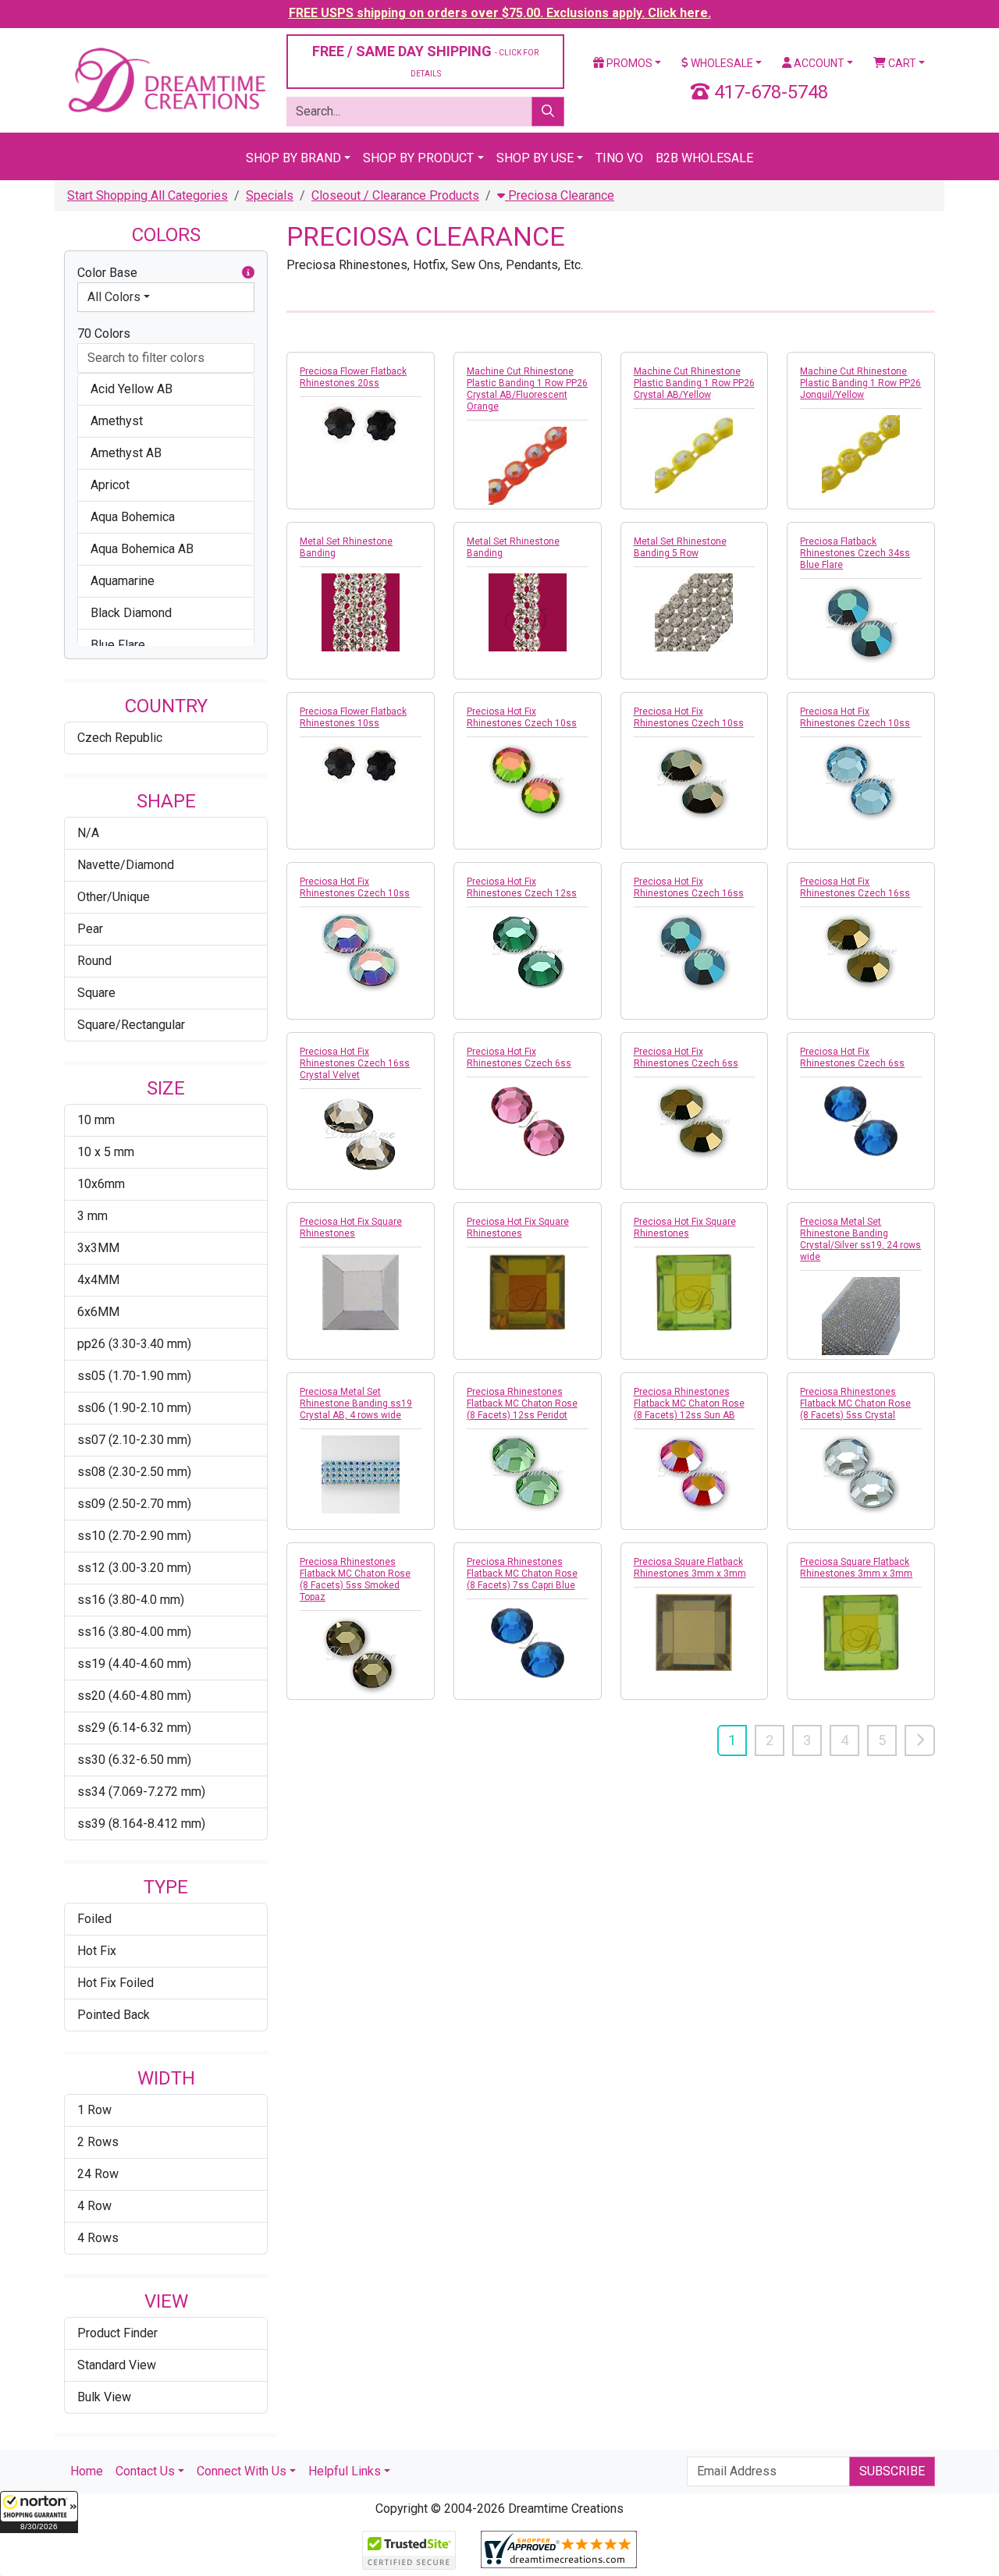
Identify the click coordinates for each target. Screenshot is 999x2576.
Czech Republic (120, 738)
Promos (628, 63)
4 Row (94, 2206)
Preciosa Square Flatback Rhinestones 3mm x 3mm (690, 1568)
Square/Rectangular (131, 1025)
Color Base (107, 273)
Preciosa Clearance (560, 195)
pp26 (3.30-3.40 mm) (134, 1344)
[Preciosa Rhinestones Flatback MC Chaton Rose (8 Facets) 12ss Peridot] (528, 1474)
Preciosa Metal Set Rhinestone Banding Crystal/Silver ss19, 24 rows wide (860, 1239)
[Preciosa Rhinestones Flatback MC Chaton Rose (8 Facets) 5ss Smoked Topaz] (361, 1656)
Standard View (117, 2365)
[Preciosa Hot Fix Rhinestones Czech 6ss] (528, 1121)
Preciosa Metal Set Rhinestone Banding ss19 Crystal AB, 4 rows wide (356, 1403)
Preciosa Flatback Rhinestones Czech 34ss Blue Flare (855, 553)
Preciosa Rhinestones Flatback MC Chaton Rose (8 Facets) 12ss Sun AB (689, 1403)
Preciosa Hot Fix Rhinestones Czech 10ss (522, 717)
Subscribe (892, 2471)
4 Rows (98, 2238)
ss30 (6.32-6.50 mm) (134, 1760)
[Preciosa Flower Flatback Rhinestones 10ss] (361, 765)
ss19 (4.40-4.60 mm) (134, 1664)
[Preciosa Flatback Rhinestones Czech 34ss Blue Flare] (861, 624)
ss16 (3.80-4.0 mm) (131, 1600)
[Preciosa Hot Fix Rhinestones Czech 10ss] (528, 782)
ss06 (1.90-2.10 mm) (134, 1408)
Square (96, 993)
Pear (90, 929)
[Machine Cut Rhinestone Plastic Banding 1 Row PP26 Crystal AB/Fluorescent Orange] (528, 466)
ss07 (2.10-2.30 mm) (134, 1440)
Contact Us (145, 2471)
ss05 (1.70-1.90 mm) (134, 1376)
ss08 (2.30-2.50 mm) (134, 1472)
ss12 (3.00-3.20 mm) (134, 1568)
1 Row (94, 2110)
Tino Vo (619, 158)
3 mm (92, 1216)
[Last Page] (920, 1740)
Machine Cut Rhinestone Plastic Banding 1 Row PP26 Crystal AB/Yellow (694, 383)
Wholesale (721, 63)
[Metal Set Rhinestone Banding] (361, 612)
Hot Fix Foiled (116, 1983)
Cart (901, 63)
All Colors (114, 297)
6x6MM (98, 1312)
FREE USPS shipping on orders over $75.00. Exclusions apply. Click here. (500, 13)
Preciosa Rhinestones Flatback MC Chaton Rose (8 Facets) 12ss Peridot (522, 1403)
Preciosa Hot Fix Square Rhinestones (351, 1228)
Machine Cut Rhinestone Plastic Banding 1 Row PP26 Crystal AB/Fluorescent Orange (527, 389)
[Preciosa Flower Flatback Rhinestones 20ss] (361, 425)
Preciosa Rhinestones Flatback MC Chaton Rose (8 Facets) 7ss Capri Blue (522, 1574)
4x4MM (98, 1280)
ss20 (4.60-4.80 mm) (134, 1696)
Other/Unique (114, 897)
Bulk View (104, 2397)
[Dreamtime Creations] (166, 79)
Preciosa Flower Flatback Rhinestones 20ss (353, 377)
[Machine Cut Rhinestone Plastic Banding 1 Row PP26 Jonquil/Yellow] (861, 454)
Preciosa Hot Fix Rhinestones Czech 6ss (519, 1057)
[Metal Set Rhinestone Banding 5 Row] (695, 612)
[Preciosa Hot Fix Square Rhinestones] (361, 1293)
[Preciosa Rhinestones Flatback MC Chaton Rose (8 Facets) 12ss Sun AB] (695, 1474)
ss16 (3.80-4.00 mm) (134, 1632)
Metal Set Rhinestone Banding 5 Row (680, 547)
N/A (88, 833)
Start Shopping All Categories (148, 195)
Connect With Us (242, 2471)
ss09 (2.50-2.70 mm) (134, 1504)
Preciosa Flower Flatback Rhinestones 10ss (353, 717)
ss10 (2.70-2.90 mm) (134, 1536)
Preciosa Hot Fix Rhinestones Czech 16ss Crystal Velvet (355, 1063)
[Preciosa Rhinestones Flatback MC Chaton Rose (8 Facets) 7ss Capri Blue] (528, 1643)
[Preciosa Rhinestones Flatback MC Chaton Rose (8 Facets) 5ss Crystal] (861, 1474)
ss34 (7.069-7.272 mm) (141, 1792)
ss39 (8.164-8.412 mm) (141, 1824)
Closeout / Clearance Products (395, 195)
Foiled (94, 1919)
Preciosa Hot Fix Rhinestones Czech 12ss (522, 887)
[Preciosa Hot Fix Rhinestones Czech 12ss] (528, 953)
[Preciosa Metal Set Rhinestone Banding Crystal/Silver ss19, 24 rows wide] (861, 1316)
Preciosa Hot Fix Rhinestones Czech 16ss (689, 887)
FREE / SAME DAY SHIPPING (425, 60)
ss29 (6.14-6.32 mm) (134, 1728)
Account (818, 63)
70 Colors (104, 334)
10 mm (96, 1120)
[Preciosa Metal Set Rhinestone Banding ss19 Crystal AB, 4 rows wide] (361, 1474)
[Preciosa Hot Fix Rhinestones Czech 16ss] (695, 953)
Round (94, 961)
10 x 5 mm (106, 1152)
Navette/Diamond (126, 865)
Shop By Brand (293, 158)
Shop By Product (418, 158)
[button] (39, 2512)
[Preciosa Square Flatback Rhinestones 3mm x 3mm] (695, 1633)
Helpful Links (345, 2471)
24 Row (98, 2174)
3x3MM (98, 1248)
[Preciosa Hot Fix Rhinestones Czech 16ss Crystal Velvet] (361, 1134)
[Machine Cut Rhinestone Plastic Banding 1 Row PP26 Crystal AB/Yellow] (695, 454)
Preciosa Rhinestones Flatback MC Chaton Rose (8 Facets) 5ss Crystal (855, 1403)
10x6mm (101, 1184)
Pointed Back (114, 2015)
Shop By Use (535, 158)
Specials (270, 195)
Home (87, 2471)
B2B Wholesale (704, 158)
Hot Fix (97, 1951)
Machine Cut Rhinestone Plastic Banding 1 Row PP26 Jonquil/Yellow (860, 383)
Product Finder (117, 2333)
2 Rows (98, 2142)
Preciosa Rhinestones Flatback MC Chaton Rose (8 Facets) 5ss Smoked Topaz (355, 1579)
